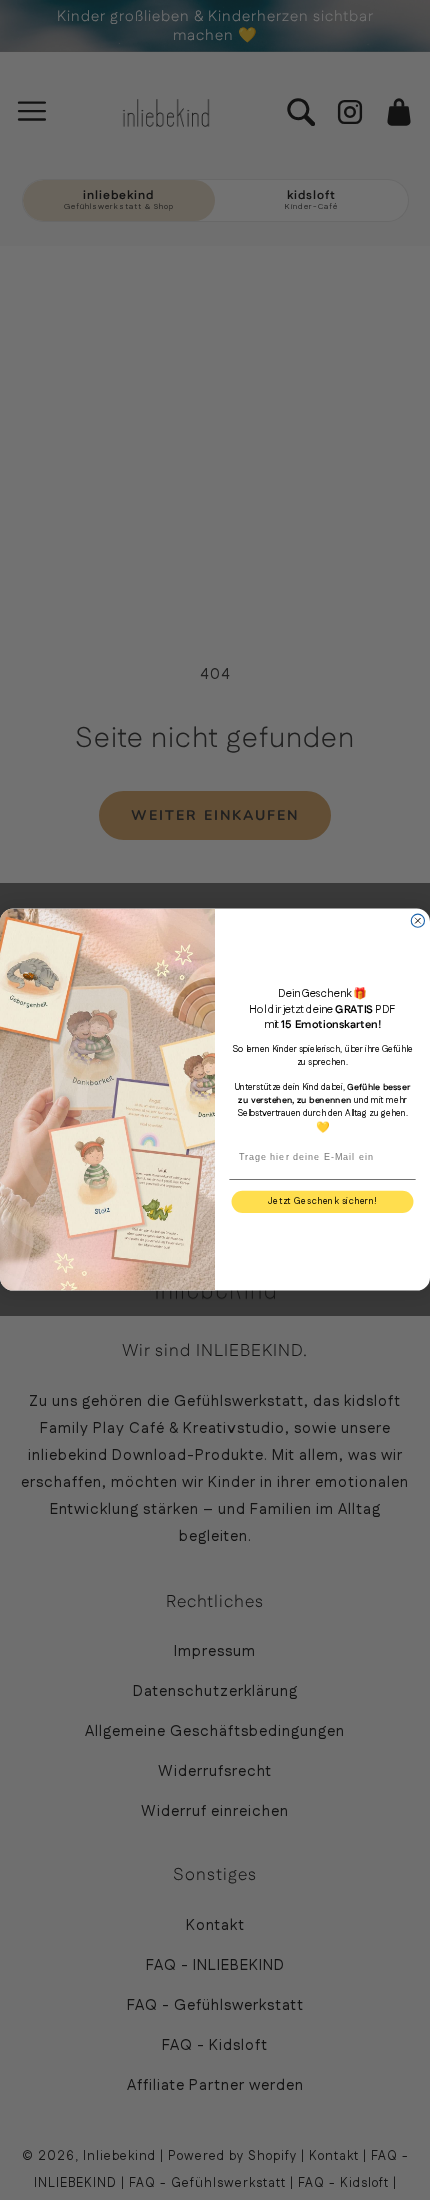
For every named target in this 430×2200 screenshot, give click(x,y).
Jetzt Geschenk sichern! (322, 1202)
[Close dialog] (417, 920)
